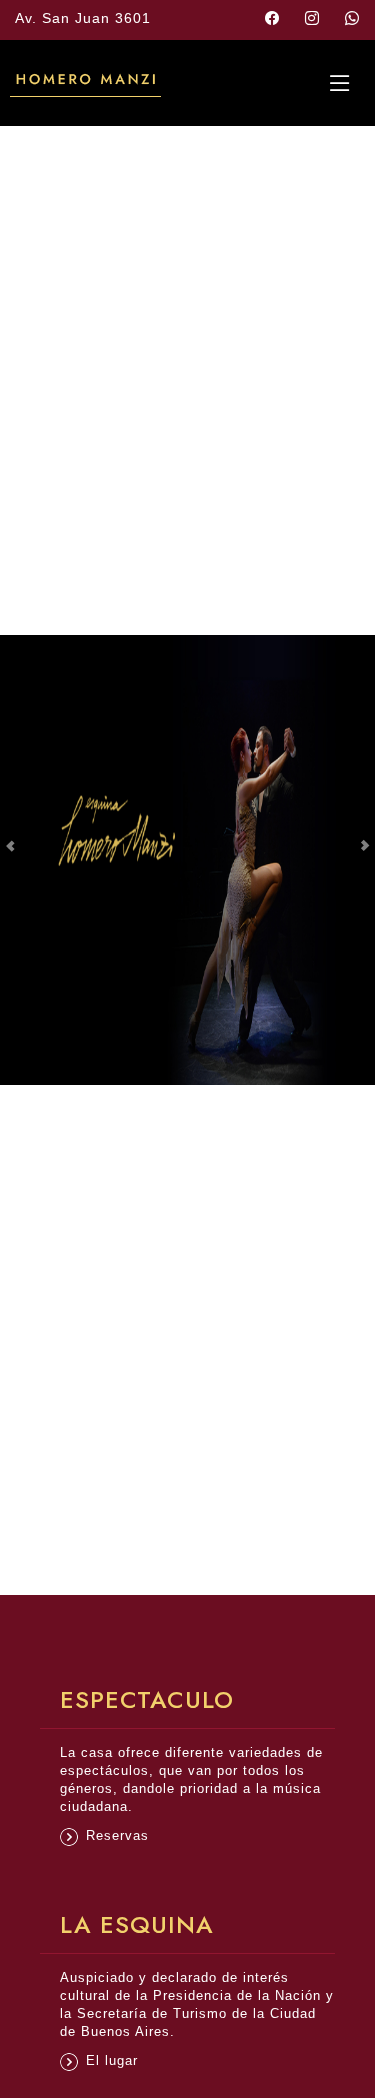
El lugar (112, 2060)
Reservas (117, 1835)
